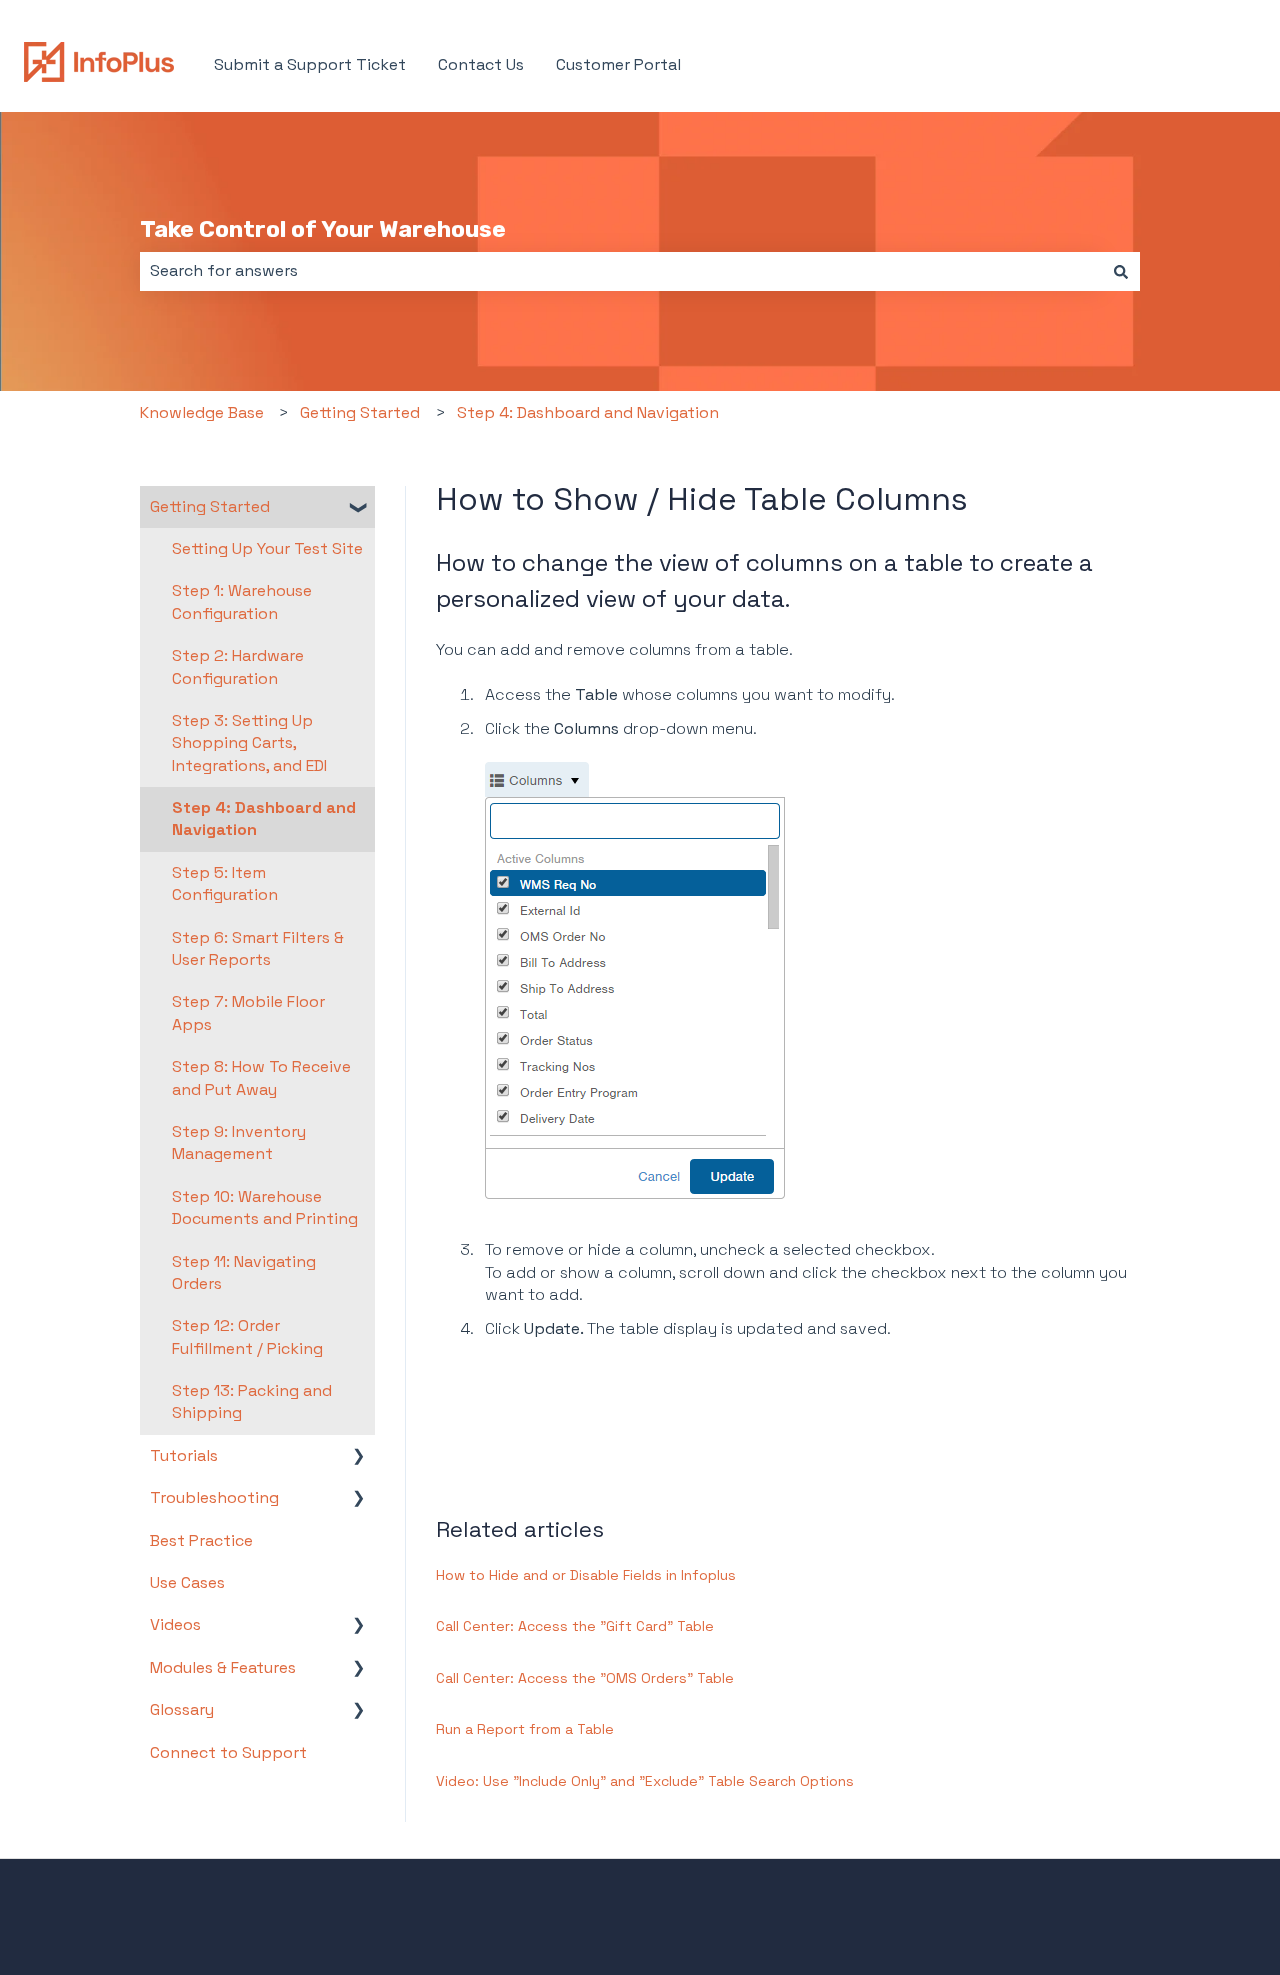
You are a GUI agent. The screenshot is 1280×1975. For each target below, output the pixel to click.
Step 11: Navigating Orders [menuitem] (244, 1272)
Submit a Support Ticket (310, 64)
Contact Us (481, 64)
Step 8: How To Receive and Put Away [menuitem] (261, 1077)
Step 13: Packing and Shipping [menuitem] (252, 1401)
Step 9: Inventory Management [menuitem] (239, 1142)
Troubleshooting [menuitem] (214, 1497)
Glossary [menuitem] (182, 1709)
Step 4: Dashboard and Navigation (588, 412)
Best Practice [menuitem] (201, 1540)
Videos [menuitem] (175, 1624)
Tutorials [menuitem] (184, 1455)
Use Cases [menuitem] (187, 1582)
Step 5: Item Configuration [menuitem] (225, 883)
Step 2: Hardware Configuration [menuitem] (238, 666)
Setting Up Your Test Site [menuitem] (267, 548)
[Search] (1121, 271)
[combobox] (621, 271)
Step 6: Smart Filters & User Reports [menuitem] (258, 948)
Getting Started (360, 412)
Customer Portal (618, 64)
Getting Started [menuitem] (210, 506)
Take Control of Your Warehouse (323, 229)
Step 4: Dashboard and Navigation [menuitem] (264, 818)
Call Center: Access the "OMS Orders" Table (585, 1678)
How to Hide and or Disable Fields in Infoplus (586, 1575)
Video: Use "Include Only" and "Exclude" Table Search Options (645, 1781)
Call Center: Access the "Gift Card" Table (575, 1626)
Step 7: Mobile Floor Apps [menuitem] (248, 1012)
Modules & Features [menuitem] (223, 1667)
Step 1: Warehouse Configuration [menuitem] (242, 601)
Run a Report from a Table (525, 1729)
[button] (359, 508)
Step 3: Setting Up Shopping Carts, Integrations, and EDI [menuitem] (249, 743)
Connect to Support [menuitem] (228, 1752)
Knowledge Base (202, 412)
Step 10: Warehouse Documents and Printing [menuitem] (265, 1207)
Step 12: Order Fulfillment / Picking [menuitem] (247, 1336)
